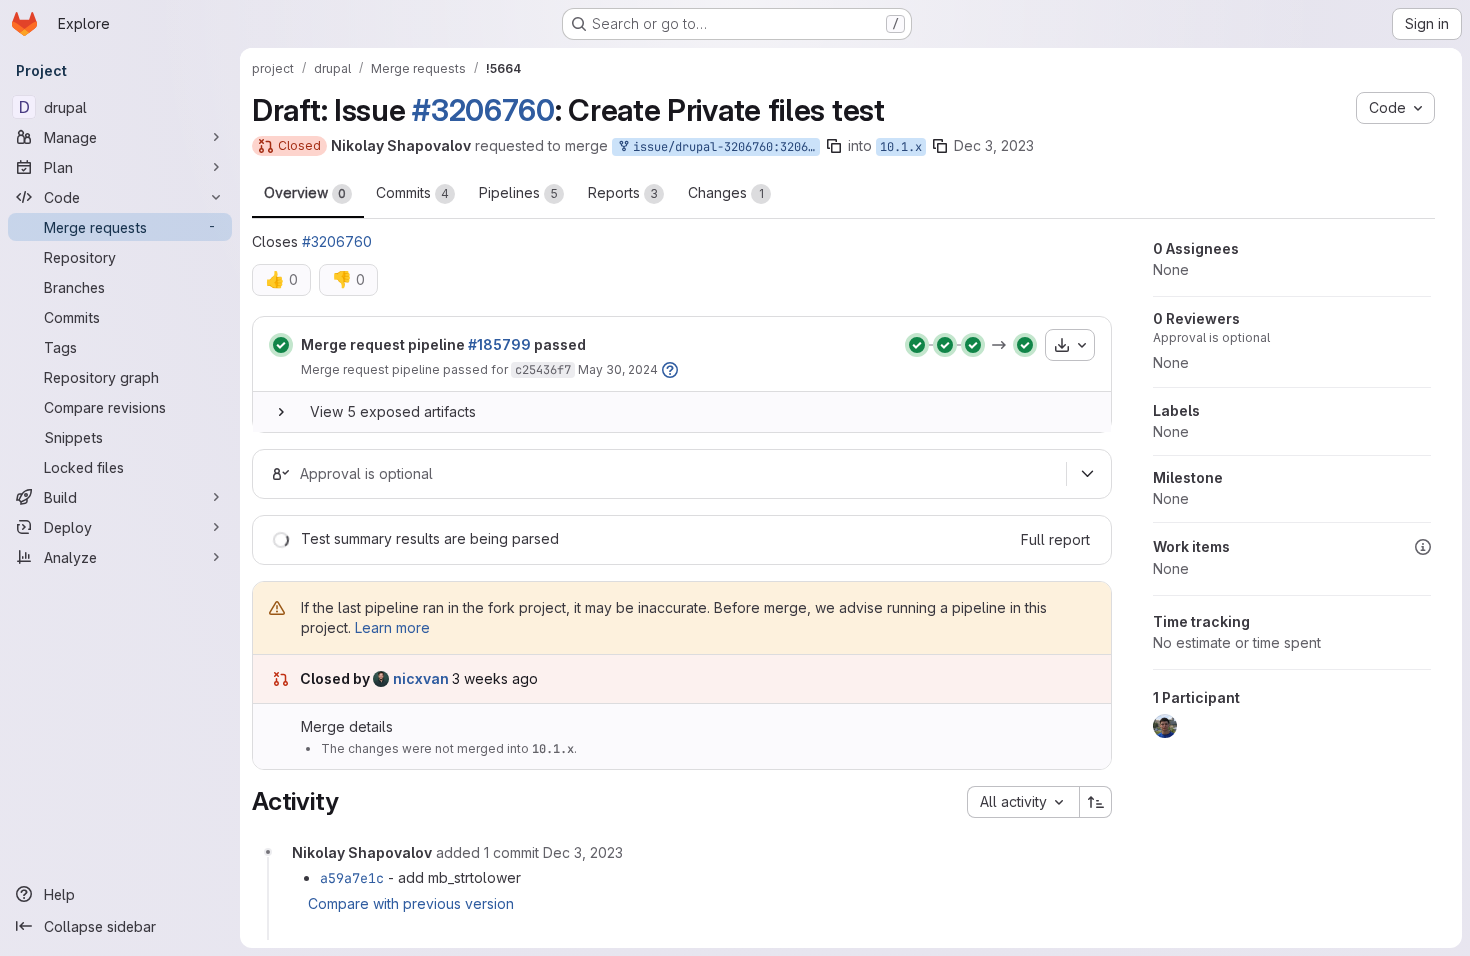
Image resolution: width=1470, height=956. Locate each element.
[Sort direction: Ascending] (1096, 802)
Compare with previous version (411, 903)
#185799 (499, 344)
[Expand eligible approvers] (1087, 474)
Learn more (392, 627)
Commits (412, 192)
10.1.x (901, 147)
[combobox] (1023, 802)
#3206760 (483, 110)
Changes (726, 192)
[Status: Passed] (281, 345)
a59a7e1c (352, 878)
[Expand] (281, 412)
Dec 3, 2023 (994, 145)
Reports (623, 192)
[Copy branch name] (834, 146)
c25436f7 (543, 370)
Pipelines (518, 192)
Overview (305, 192)
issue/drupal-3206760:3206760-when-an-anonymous (723, 147)
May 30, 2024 (618, 369)
